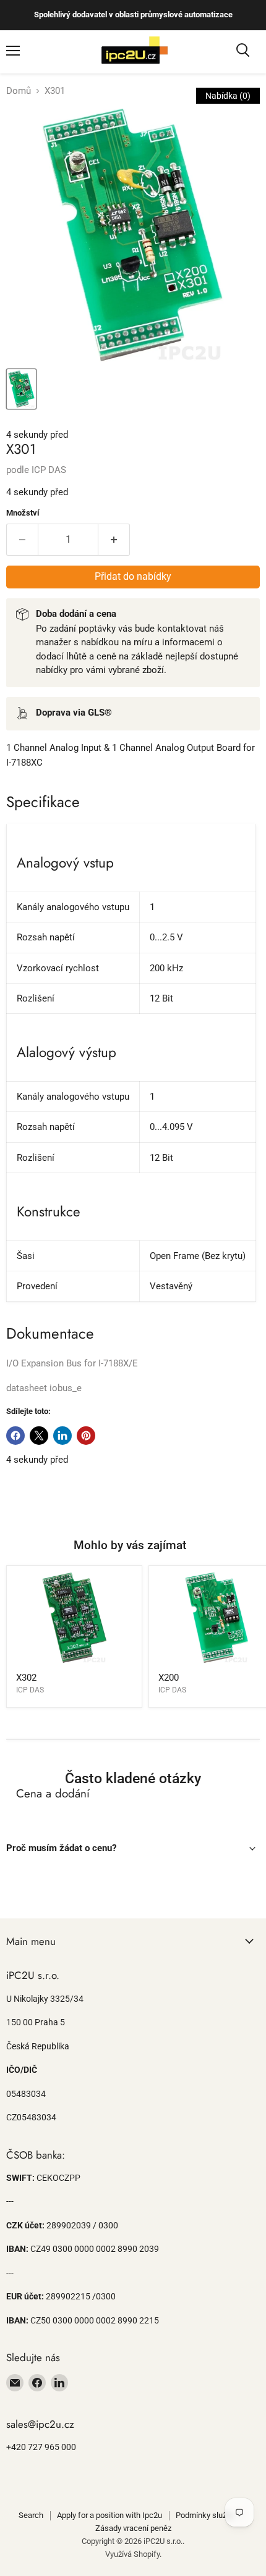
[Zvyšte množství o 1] (114, 540)
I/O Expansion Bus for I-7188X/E (72, 1363)
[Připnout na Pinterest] (86, 1436)
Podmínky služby (205, 2515)
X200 (169, 1678)
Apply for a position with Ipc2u (109, 2515)
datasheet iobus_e (44, 1388)
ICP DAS (49, 470)
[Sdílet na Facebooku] (15, 1436)
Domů (19, 91)
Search (31, 2515)
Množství (23, 513)
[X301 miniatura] (21, 389)
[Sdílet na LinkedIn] (62, 1436)
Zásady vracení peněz (133, 2528)
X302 (26, 1678)
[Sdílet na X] (39, 1436)
